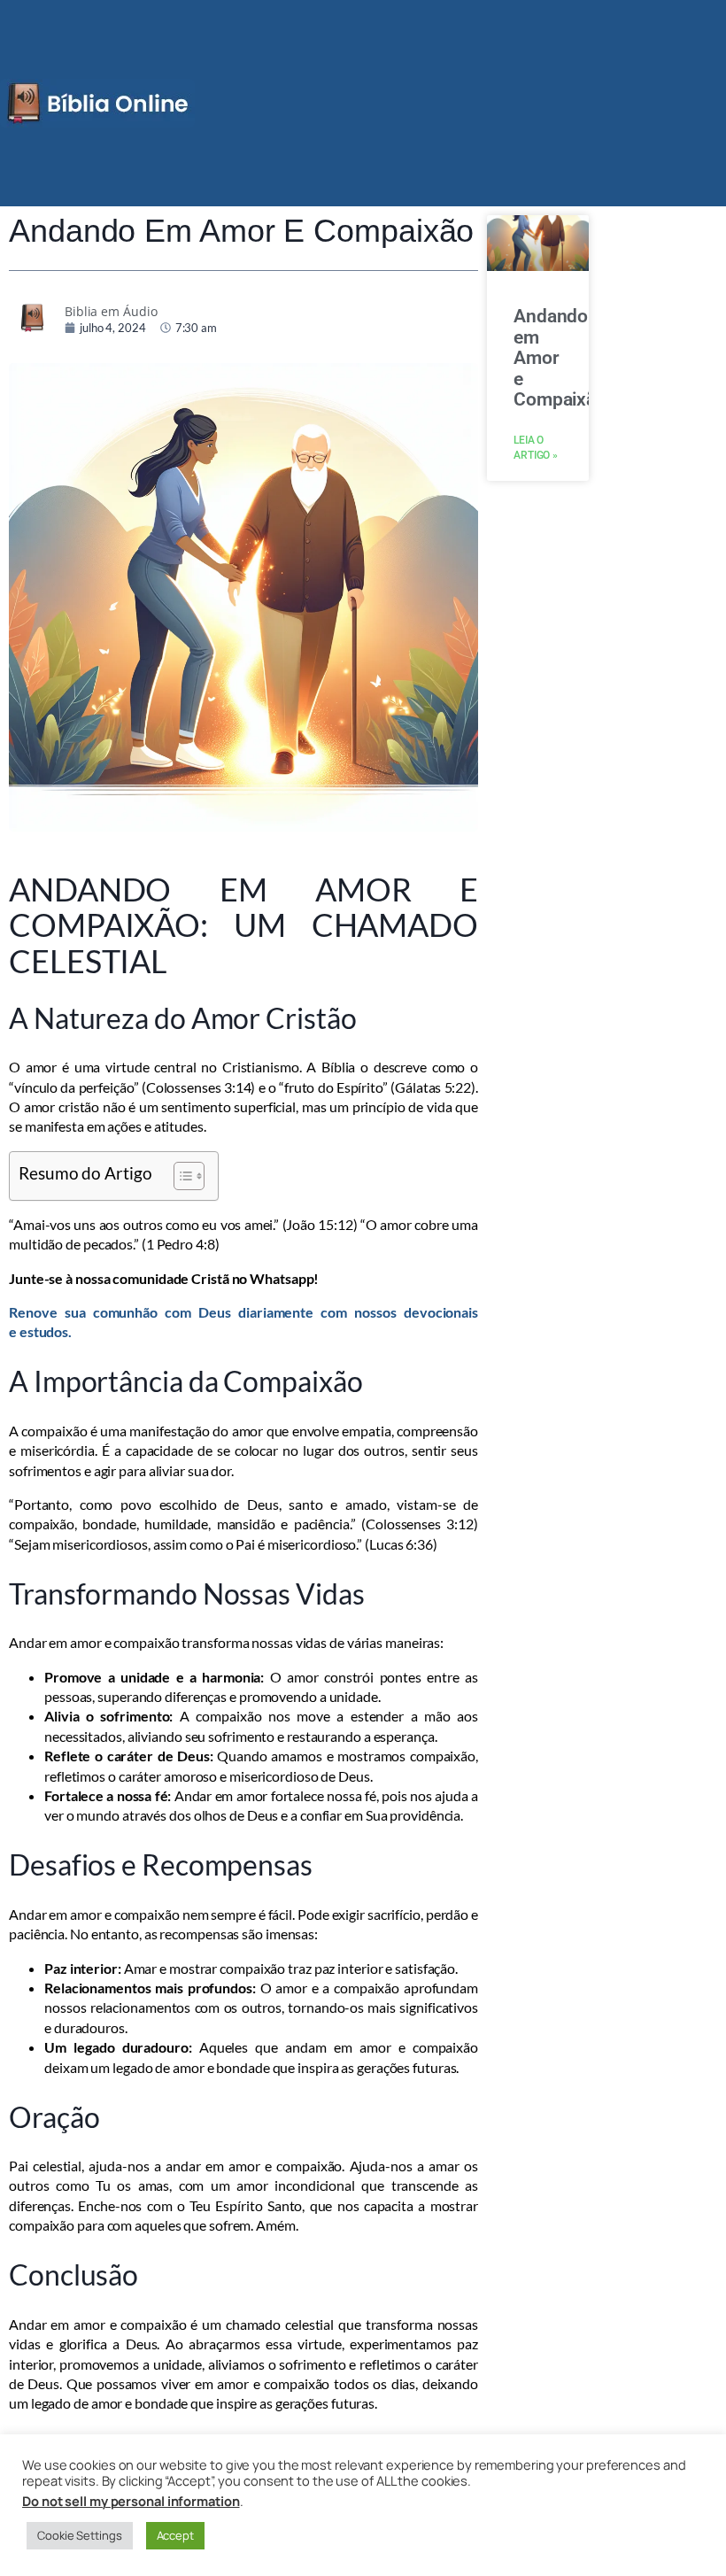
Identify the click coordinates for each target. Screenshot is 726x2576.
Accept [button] (175, 2535)
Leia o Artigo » (536, 448)
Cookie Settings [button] (80, 2535)
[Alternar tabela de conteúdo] (180, 1176)
